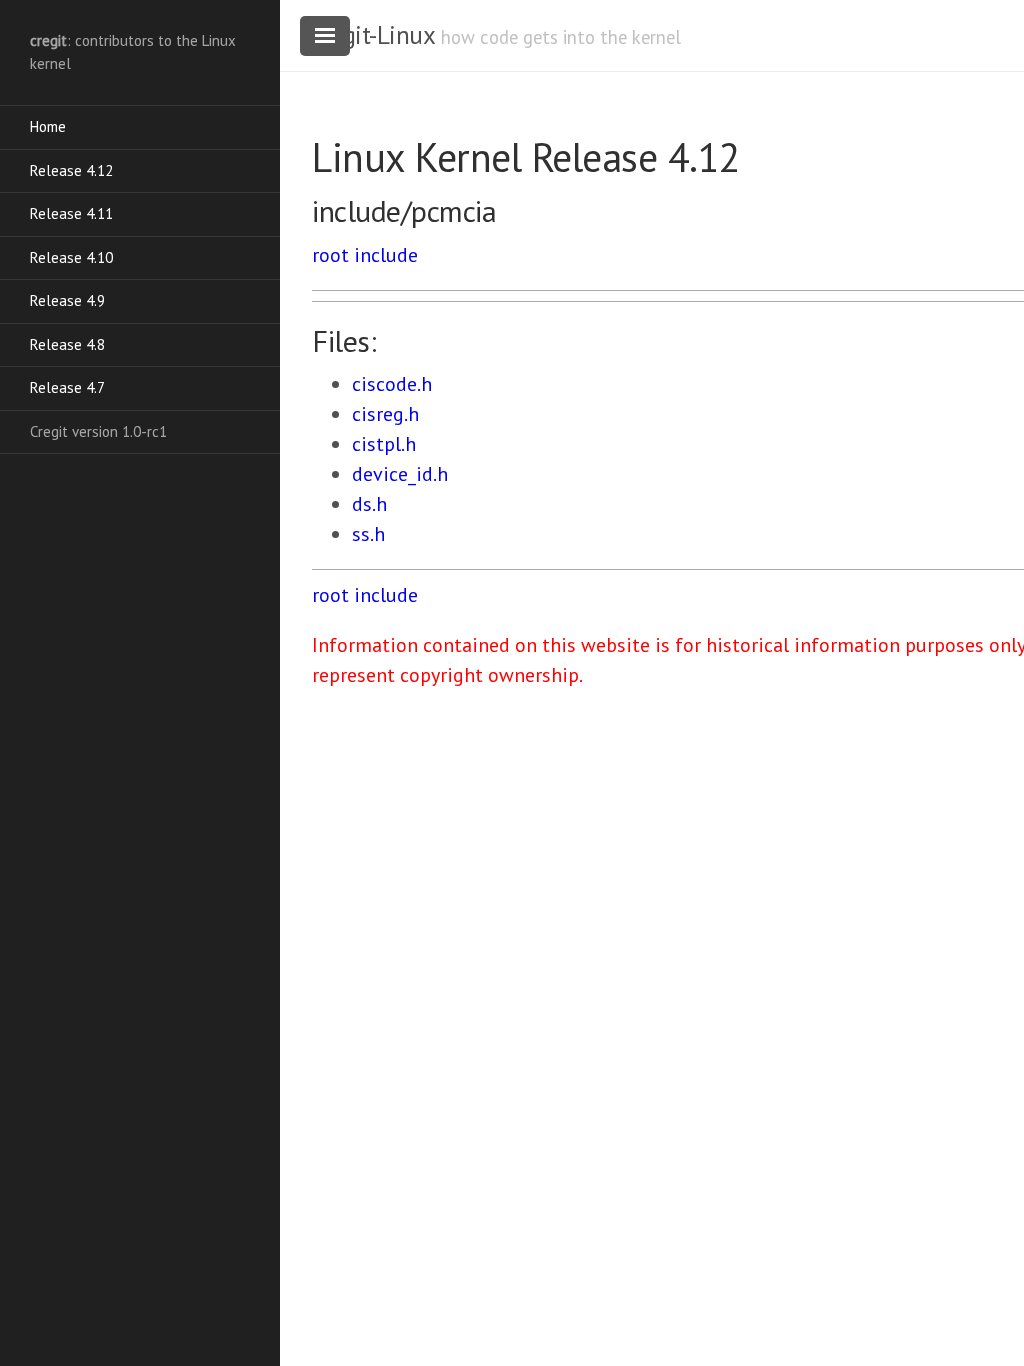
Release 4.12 (71, 170)
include (386, 255)
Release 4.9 (67, 300)
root (330, 255)
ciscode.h (392, 384)
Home (48, 126)
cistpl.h (384, 444)
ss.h (368, 534)
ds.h (369, 504)
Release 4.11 (71, 213)
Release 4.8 (67, 344)
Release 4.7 (67, 387)
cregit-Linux (373, 35)
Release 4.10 (71, 257)
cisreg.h (385, 414)
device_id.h (400, 474)
